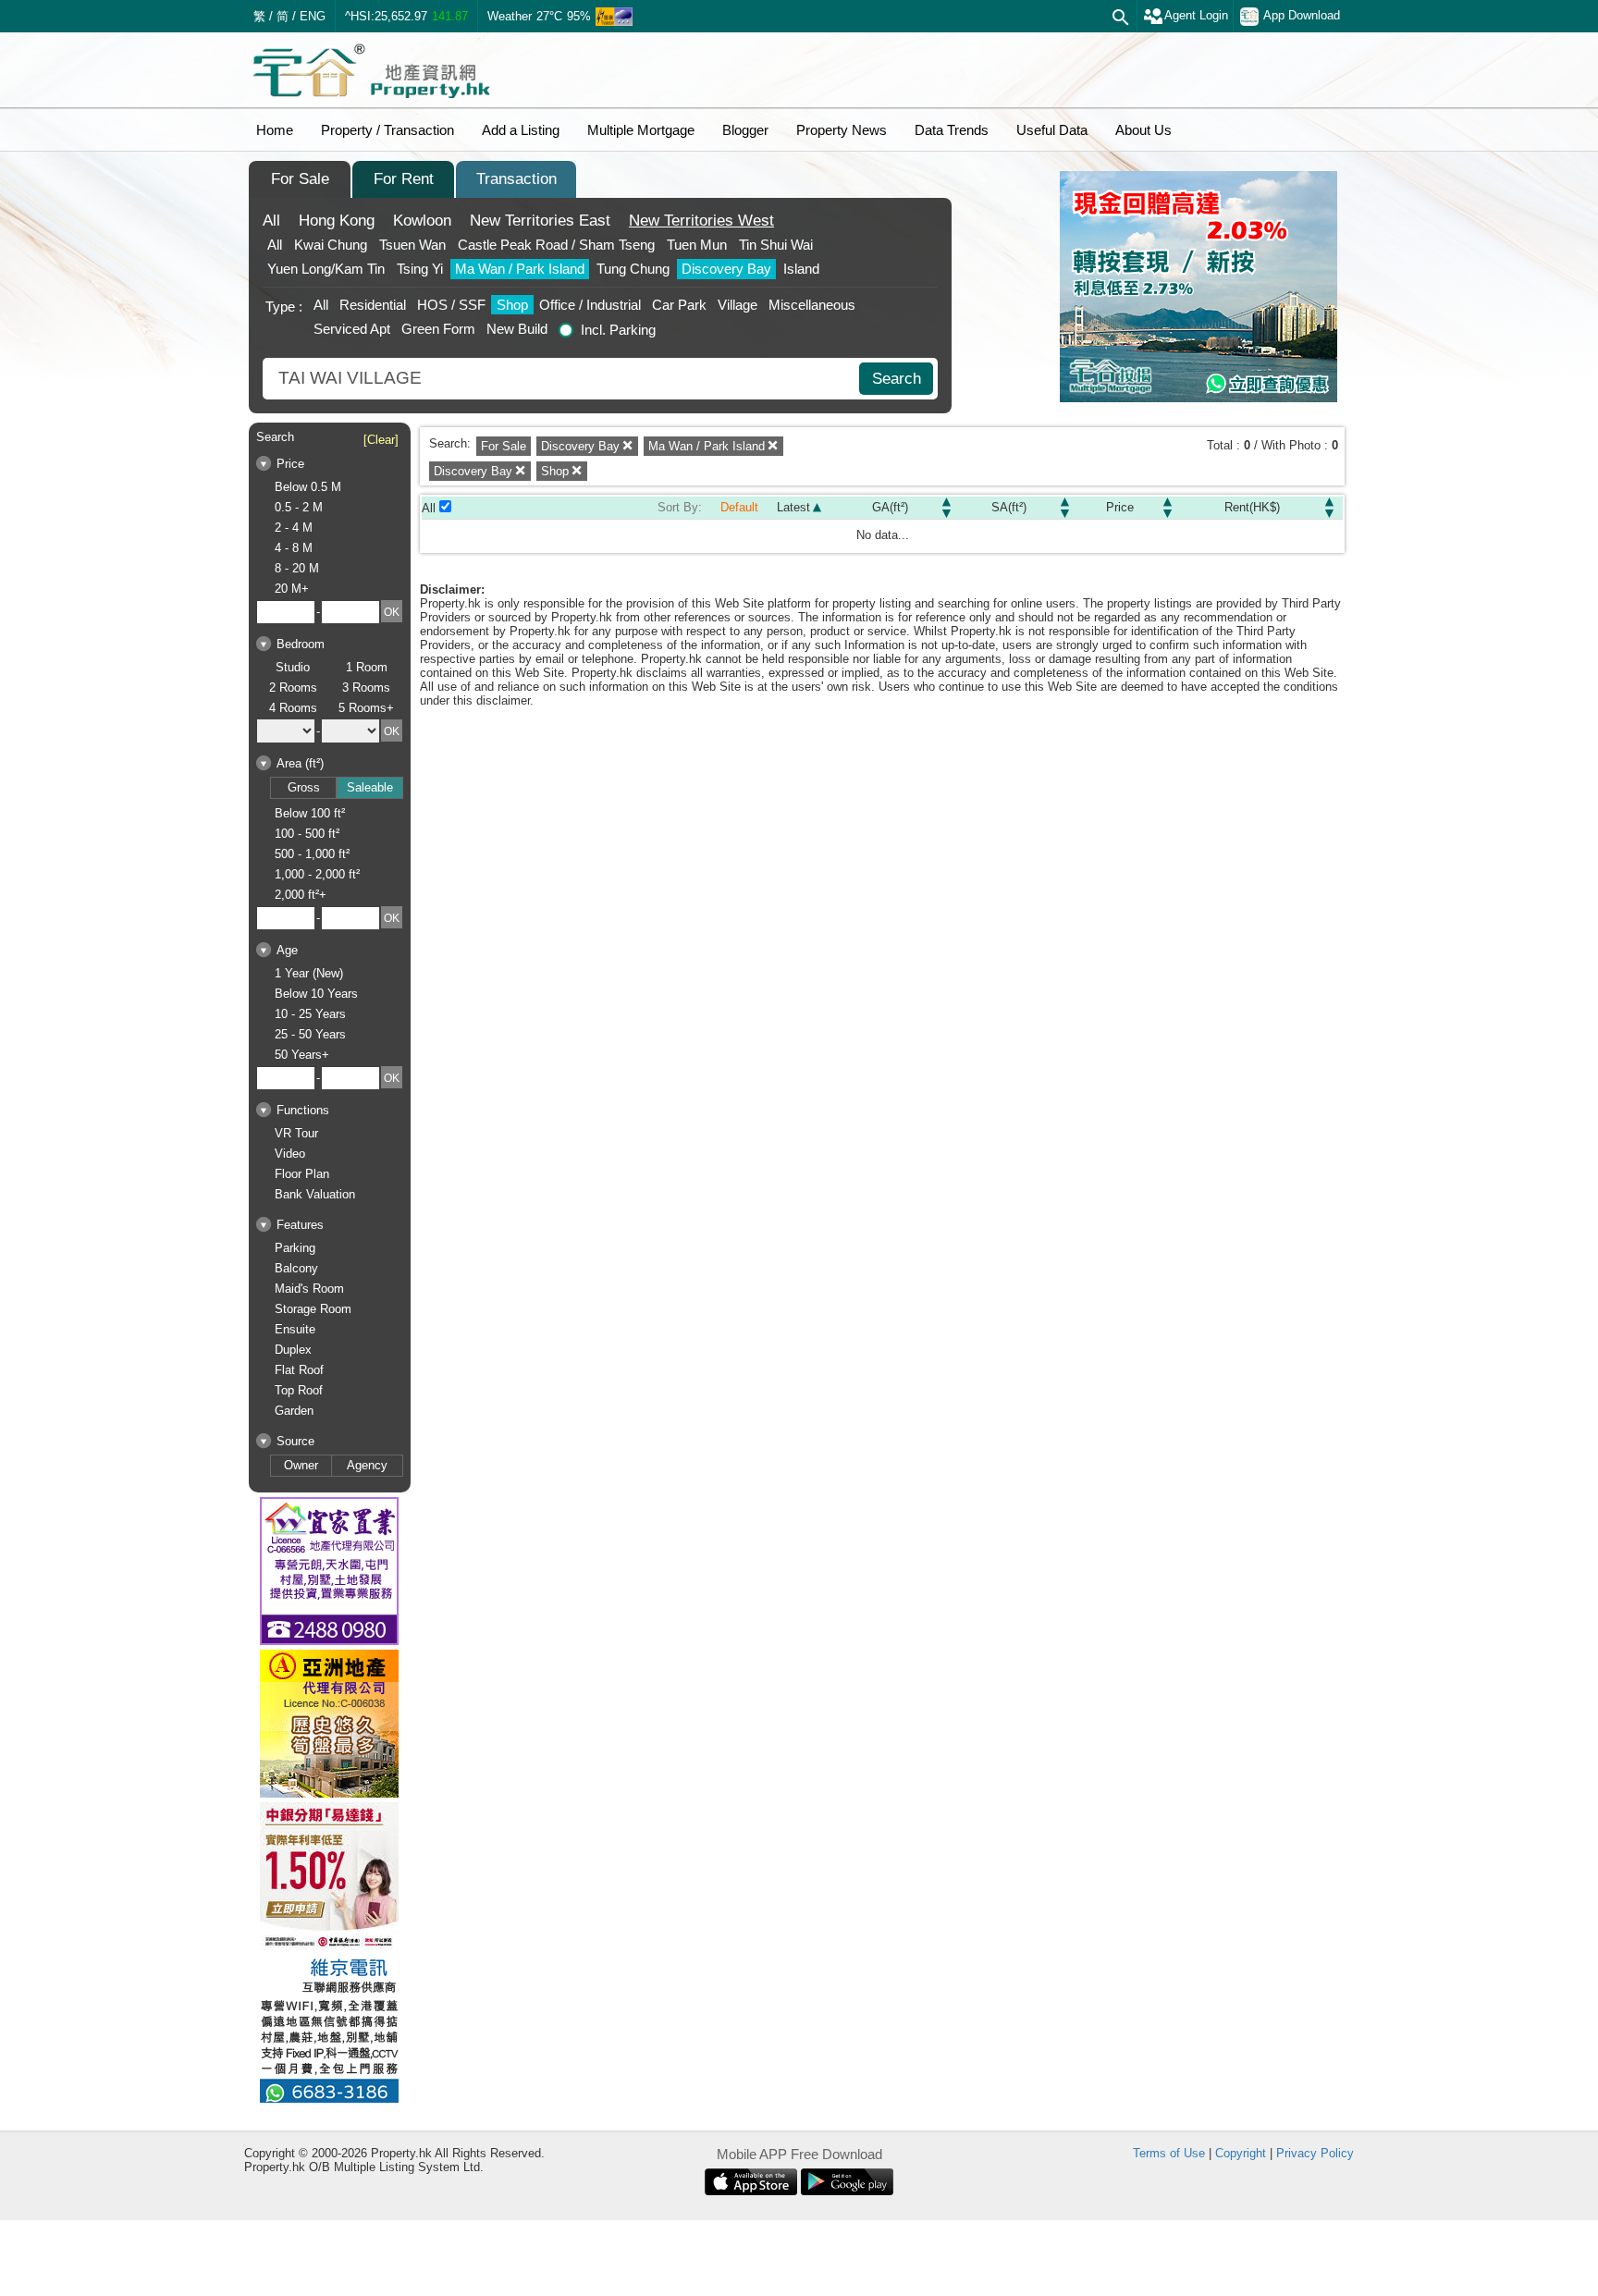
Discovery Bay (726, 269)
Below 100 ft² (310, 813)
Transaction (516, 179)
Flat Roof (299, 1370)
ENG (313, 16)
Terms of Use (1169, 2153)
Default (739, 507)
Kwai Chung (331, 245)
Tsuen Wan (412, 245)
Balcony (296, 1268)
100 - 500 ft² (307, 834)
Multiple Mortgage (641, 130)
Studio (293, 667)
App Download (1302, 15)
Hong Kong (337, 221)
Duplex (293, 1350)
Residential (373, 305)
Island (801, 269)
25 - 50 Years (310, 1034)
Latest (793, 507)
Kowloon (422, 221)
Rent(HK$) (1252, 507)
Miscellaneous (812, 305)
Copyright (1241, 2153)
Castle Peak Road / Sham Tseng (556, 245)
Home (275, 130)
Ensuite (295, 1329)
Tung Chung (633, 269)
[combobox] (563, 379)
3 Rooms (366, 688)
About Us (1143, 130)
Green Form (438, 329)
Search (897, 379)
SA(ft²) (1009, 507)
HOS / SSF (451, 305)
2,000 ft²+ (301, 895)
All (271, 221)
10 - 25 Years (310, 1014)
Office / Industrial (590, 305)
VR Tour (296, 1133)
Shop (512, 305)
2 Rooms (293, 688)
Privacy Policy (1315, 2153)
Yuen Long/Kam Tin (326, 269)
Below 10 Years (316, 994)
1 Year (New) (309, 973)
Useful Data (1052, 130)
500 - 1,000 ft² (312, 854)
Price (1120, 507)
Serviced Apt (352, 329)
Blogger (745, 130)
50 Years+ (302, 1055)
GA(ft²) (890, 507)
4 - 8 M (294, 548)
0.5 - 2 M (299, 507)
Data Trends (952, 130)
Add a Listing (521, 130)
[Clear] (381, 440)
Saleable (370, 787)
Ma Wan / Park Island (520, 269)
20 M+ (292, 589)
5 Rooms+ (366, 708)
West (701, 221)
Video (290, 1154)
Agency (367, 1465)
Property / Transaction (387, 130)
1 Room (367, 667)
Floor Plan (302, 1174)
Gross (304, 787)
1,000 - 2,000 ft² (317, 874)
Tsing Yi (420, 269)
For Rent (404, 179)
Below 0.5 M (308, 487)
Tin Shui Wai (776, 245)
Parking (295, 1248)
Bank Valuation (315, 1194)
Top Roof (299, 1390)
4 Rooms (293, 708)
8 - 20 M (297, 568)
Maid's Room (309, 1289)
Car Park (679, 305)
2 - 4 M (294, 528)
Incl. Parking (618, 330)
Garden (294, 1411)
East (540, 221)
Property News (842, 130)
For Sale (300, 179)
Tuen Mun (697, 245)
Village (738, 305)
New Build (517, 329)
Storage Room (313, 1309)
